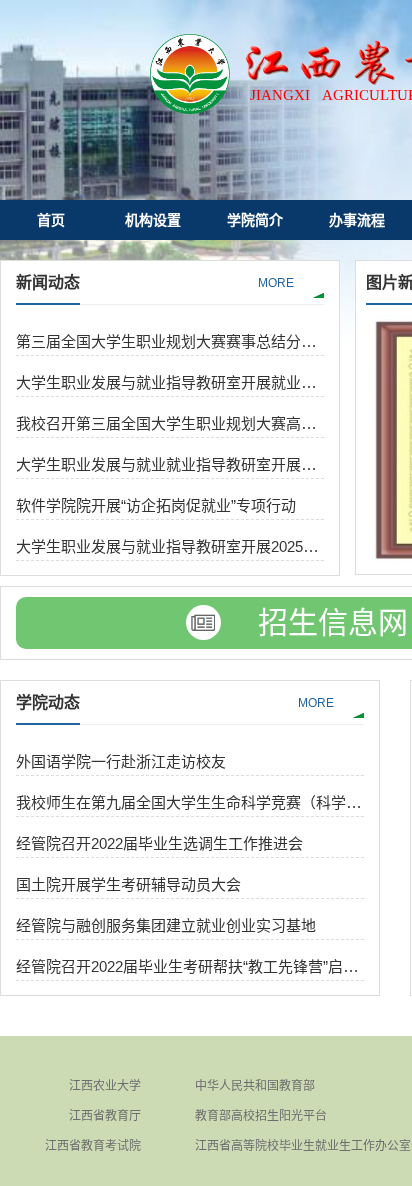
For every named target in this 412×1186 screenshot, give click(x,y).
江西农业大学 (105, 1086)
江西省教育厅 (105, 1116)
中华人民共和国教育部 (255, 1086)
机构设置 (153, 220)
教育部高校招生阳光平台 (261, 1116)
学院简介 (255, 220)
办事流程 (357, 220)
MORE (276, 283)
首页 (51, 220)
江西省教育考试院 (93, 1146)
